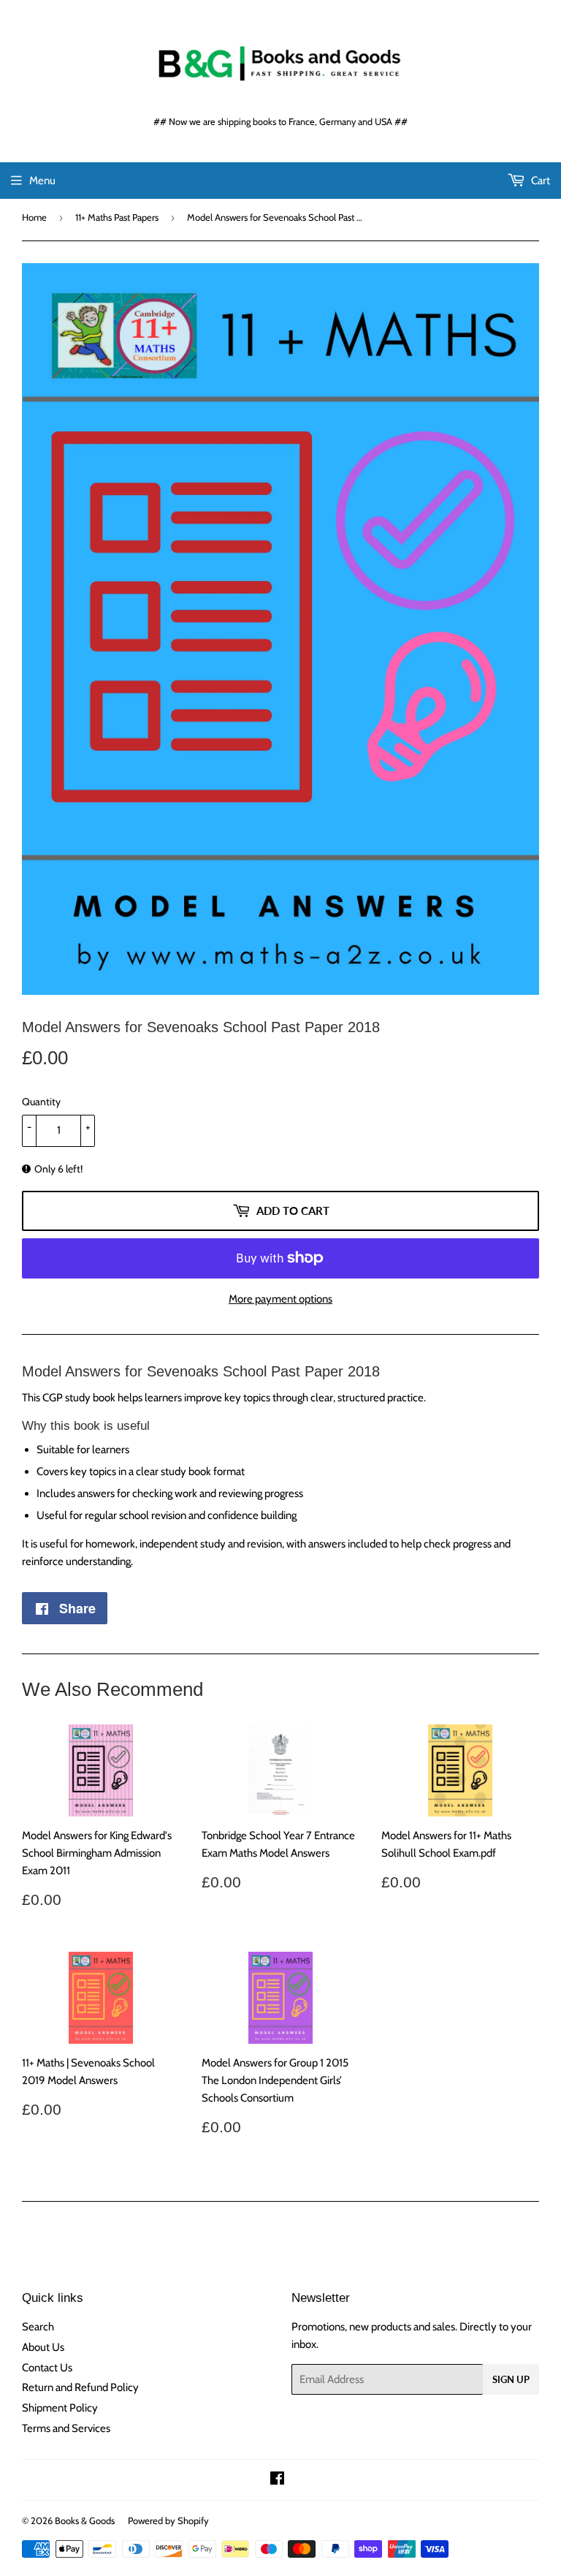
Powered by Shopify (168, 2520)
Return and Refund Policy (80, 2387)
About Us (43, 2347)
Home (34, 217)
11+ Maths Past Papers (117, 217)
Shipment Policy (60, 2408)
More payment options (280, 1299)
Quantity (41, 1102)
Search (38, 2327)
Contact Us (47, 2368)
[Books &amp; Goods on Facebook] (277, 2480)
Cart (539, 181)
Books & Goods (85, 2520)
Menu (42, 181)
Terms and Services (66, 2428)
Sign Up (511, 2379)
